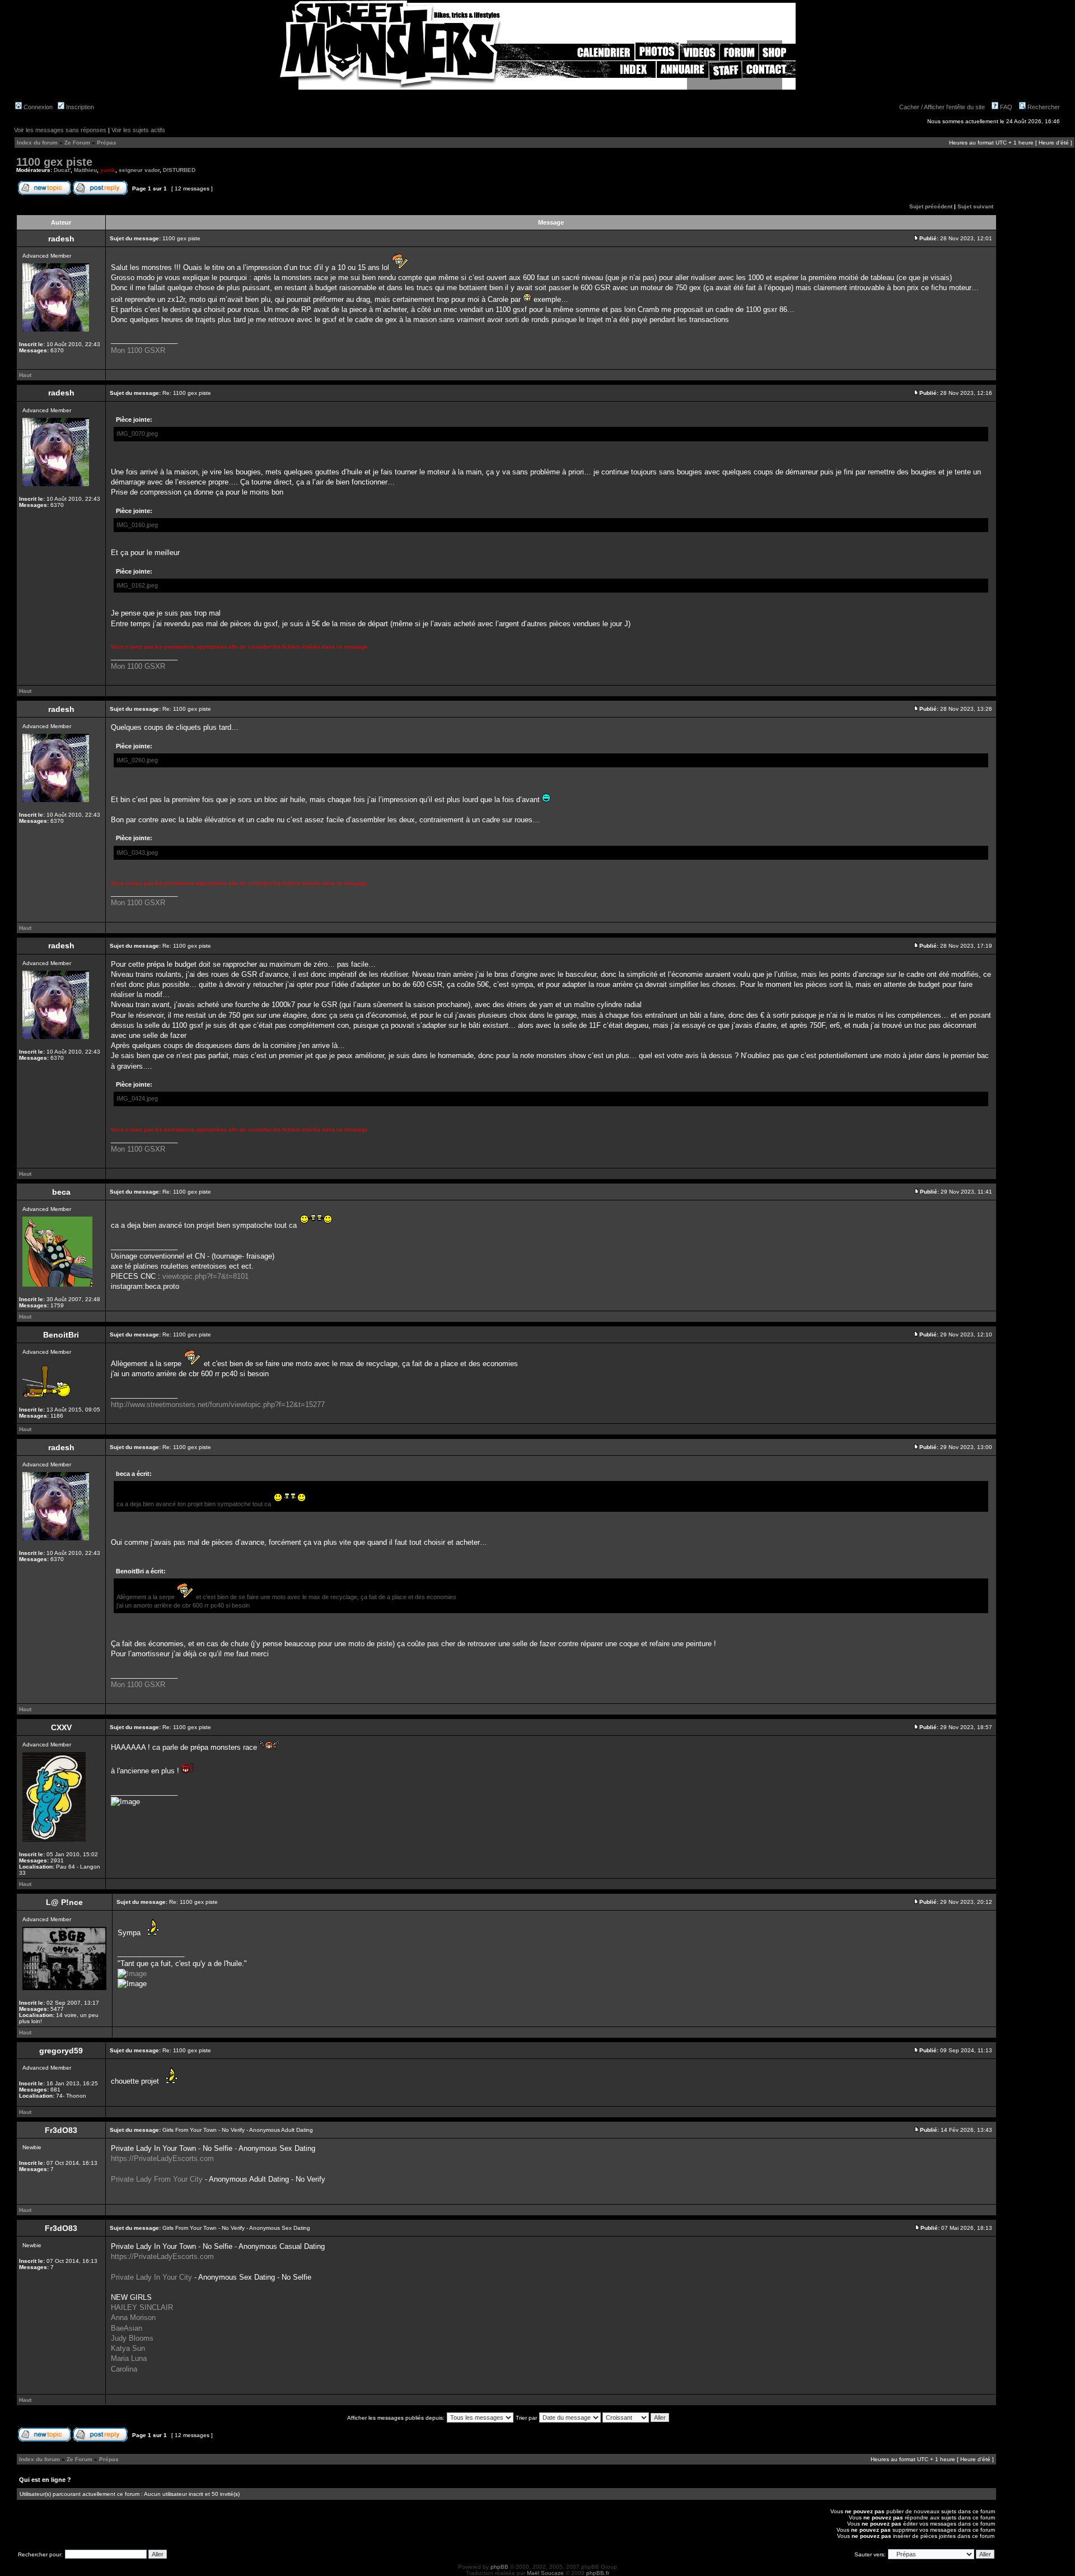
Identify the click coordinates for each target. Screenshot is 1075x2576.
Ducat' (62, 170)
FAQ (1005, 107)
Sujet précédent (931, 206)
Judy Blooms (132, 2338)
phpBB (499, 2567)
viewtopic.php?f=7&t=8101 (205, 1276)
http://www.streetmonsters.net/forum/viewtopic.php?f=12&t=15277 (218, 1405)
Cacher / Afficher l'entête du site (942, 107)
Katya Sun (128, 2348)
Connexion (37, 107)
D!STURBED (179, 170)
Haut (25, 375)
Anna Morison (133, 2318)
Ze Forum (77, 143)
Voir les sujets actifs (138, 130)
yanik (108, 170)
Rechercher (1043, 107)
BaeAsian (127, 2328)
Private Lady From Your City (157, 2179)
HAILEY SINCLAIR (142, 2307)
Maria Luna (129, 2358)
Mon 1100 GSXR (138, 350)
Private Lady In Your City (151, 2277)
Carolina (124, 2369)
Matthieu (85, 170)
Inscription (79, 107)
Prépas (107, 143)
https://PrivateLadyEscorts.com (162, 2158)
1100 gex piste (54, 162)
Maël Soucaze (545, 2573)
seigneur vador (139, 170)
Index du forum (37, 143)
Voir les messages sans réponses (60, 130)
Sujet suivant (975, 206)
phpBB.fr (598, 2573)
